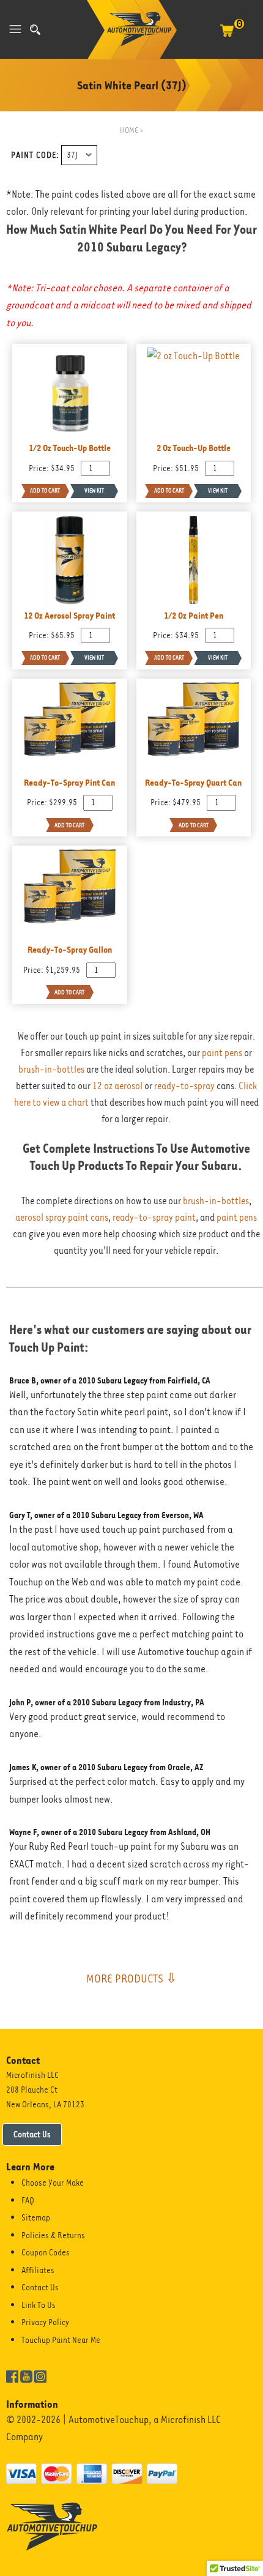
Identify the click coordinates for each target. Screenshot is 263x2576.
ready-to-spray (184, 1086)
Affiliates (38, 2270)
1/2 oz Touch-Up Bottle (70, 448)
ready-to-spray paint (154, 1218)
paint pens (222, 1053)
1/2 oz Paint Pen (194, 615)
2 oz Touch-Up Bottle (194, 448)
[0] (227, 37)
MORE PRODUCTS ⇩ (131, 1978)
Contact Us (32, 2134)
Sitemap (36, 2217)
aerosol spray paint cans (62, 1218)
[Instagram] (40, 2375)
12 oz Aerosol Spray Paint (69, 615)
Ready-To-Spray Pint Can (69, 782)
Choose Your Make (53, 2183)
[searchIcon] (35, 30)
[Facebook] (12, 2375)
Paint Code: (35, 155)
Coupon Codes (46, 2252)
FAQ (28, 2200)
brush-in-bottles (51, 1070)
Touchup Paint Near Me (61, 2340)
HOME (129, 130)
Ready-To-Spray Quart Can (193, 782)
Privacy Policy (45, 2322)
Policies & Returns (53, 2235)
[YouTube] (26, 2375)
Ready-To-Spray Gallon (70, 949)
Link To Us (39, 2305)
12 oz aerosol (117, 1086)
